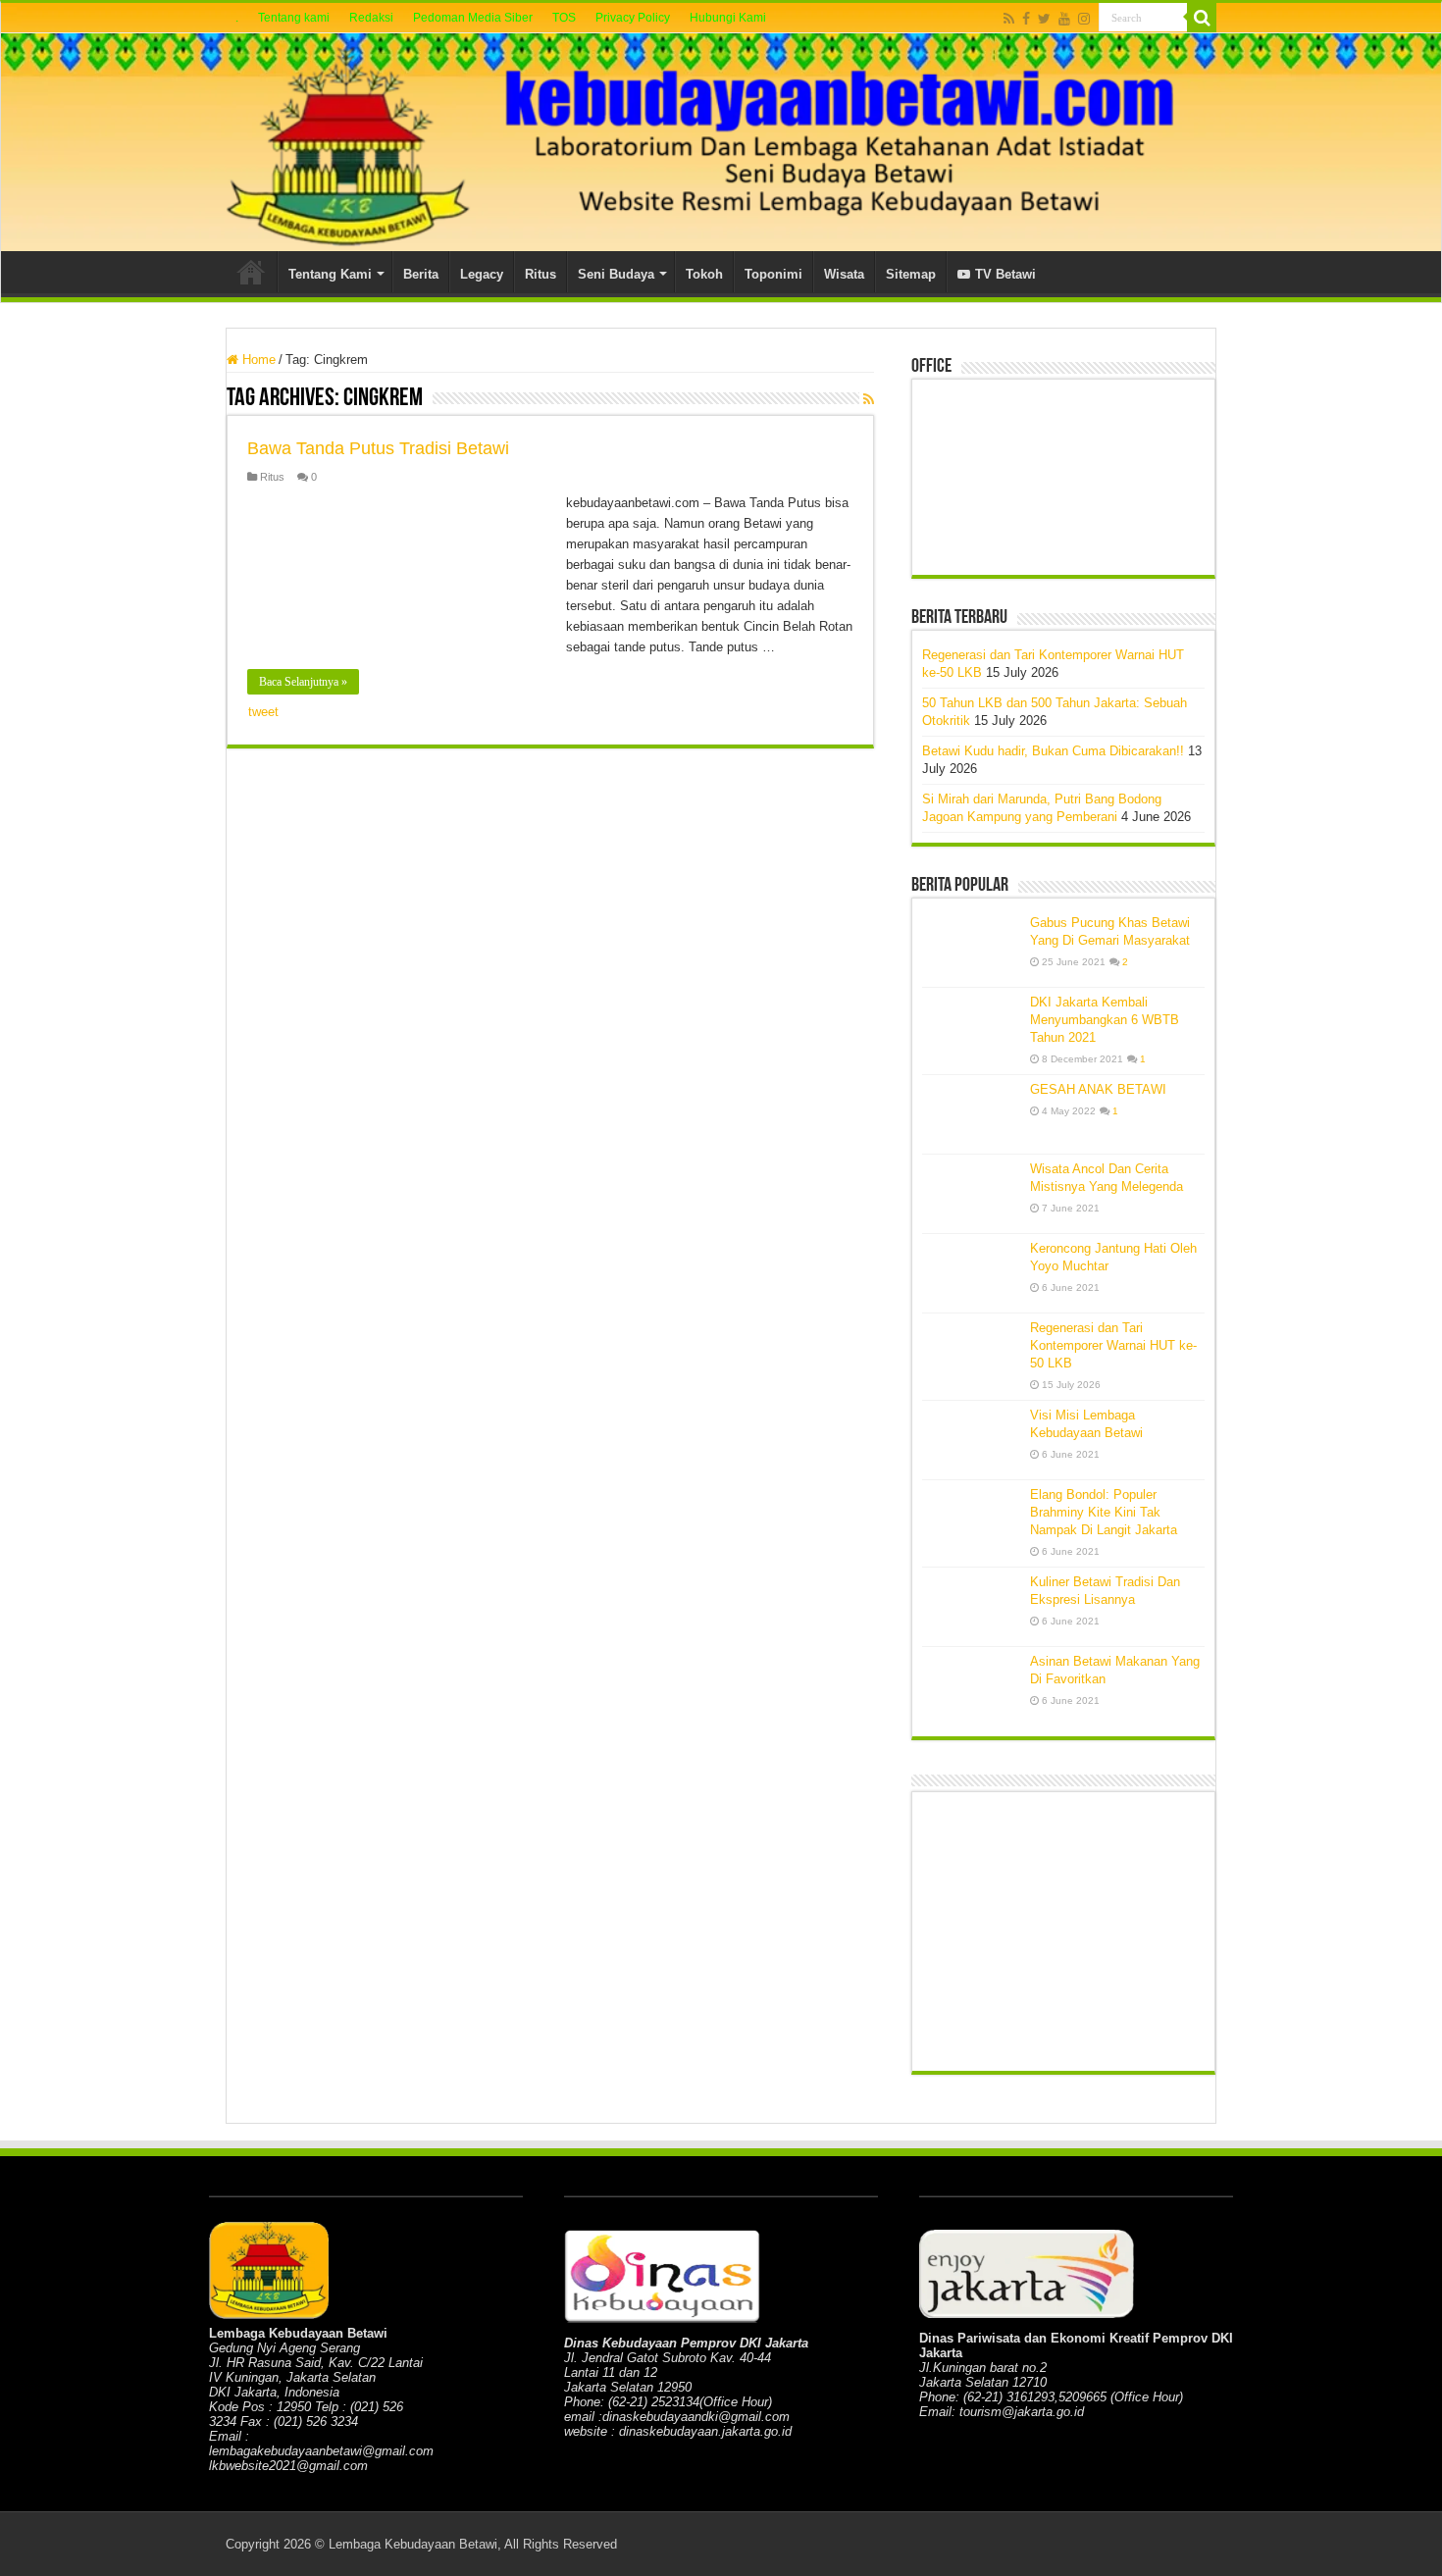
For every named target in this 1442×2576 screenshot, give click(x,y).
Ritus (541, 274)
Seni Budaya (616, 274)
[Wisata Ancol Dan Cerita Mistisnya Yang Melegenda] (971, 1194)
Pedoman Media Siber (473, 18)
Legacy (482, 274)
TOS (564, 18)
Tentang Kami (330, 274)
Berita (421, 274)
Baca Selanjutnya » (303, 682)
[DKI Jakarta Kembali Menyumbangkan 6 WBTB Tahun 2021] (971, 1027)
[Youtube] (1064, 19)
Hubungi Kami (728, 18)
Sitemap (911, 274)
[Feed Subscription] (869, 399)
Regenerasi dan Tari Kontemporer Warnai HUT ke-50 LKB (1113, 1345)
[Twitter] (1044, 19)
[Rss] (1009, 19)
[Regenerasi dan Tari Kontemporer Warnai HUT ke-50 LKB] (971, 1353)
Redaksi (371, 18)
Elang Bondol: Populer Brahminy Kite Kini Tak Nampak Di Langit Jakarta (1104, 1512)
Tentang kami (294, 18)
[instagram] (1084, 19)
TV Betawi (1005, 274)
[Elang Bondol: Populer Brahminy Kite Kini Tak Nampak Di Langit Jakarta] (971, 1520)
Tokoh (704, 274)
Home (251, 272)
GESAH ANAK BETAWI (1098, 1089)
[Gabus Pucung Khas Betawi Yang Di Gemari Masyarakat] (971, 948)
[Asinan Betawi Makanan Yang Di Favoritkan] (971, 1687)
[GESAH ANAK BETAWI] (971, 1114)
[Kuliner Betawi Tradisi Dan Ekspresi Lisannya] (971, 1607)
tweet (263, 712)
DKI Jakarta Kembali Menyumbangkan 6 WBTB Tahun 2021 (1105, 1020)
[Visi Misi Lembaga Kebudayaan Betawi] (971, 1440)
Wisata (844, 274)
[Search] (1202, 18)
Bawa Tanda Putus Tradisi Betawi (378, 448)
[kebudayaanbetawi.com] (721, 142)
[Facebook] (1026, 19)
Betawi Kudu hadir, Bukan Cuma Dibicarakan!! (1053, 751)
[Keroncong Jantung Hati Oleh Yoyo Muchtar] (971, 1273)
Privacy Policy (633, 18)
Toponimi (773, 274)
